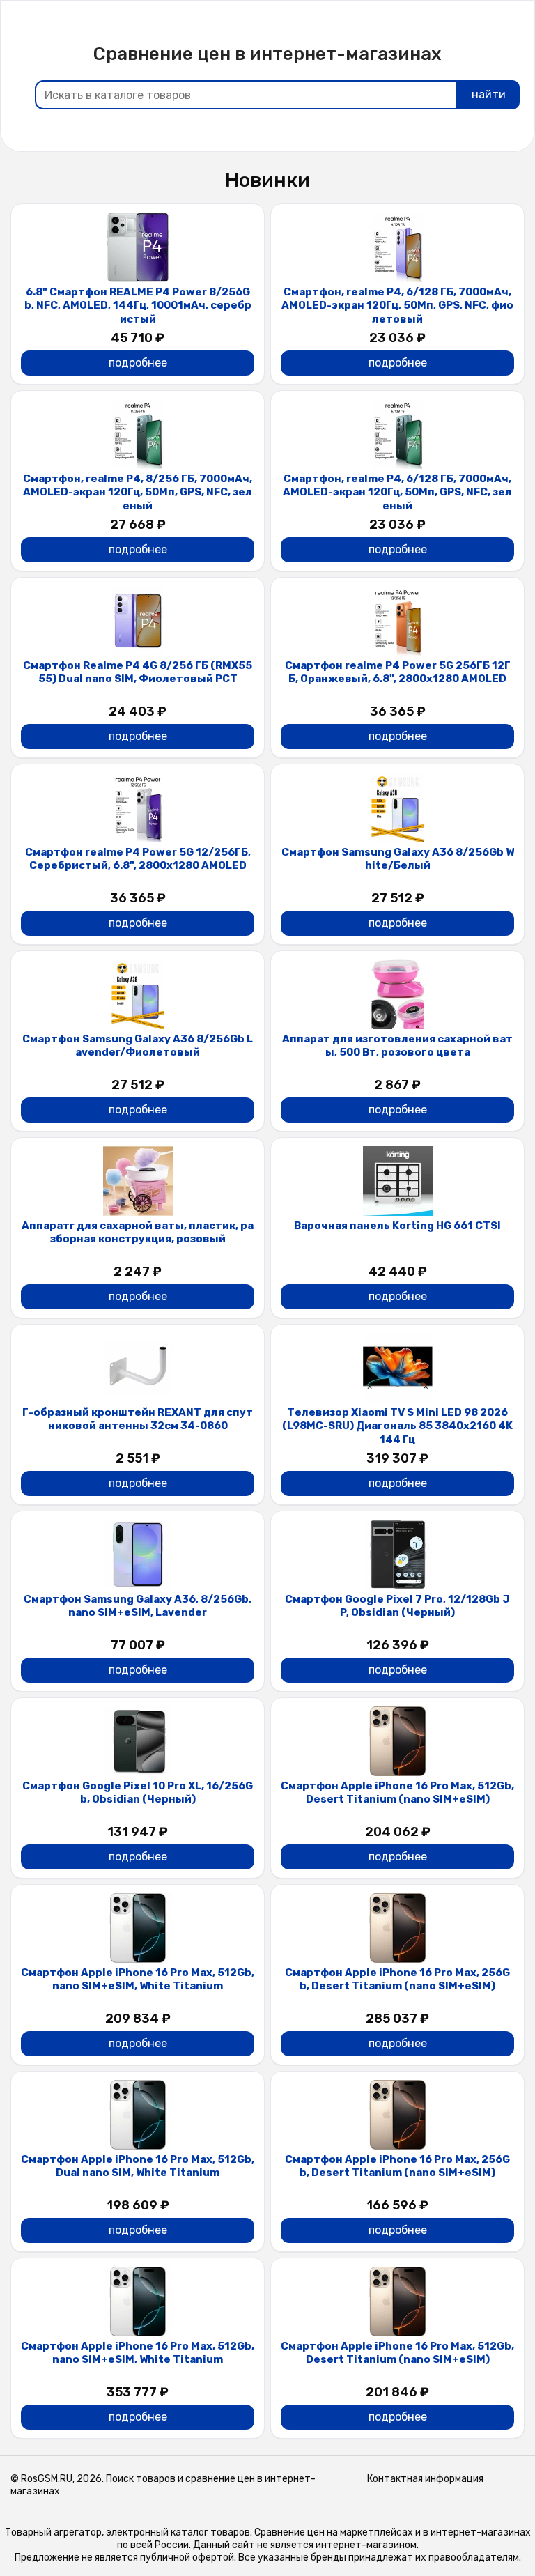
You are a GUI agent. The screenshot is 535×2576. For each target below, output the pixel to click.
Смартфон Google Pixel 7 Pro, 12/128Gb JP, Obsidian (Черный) (397, 1606)
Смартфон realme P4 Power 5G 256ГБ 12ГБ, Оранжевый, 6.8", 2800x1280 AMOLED (398, 672)
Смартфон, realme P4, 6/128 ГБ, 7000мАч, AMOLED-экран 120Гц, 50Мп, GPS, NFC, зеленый (397, 492)
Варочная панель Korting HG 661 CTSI (397, 1226)
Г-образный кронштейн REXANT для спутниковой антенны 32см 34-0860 (138, 1419)
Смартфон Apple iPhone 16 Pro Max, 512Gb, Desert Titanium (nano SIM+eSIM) (397, 1793)
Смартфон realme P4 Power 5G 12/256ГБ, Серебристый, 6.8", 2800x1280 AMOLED (138, 859)
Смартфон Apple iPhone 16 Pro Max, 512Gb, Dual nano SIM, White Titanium (138, 2166)
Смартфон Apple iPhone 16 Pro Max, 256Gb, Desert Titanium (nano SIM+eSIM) (397, 1980)
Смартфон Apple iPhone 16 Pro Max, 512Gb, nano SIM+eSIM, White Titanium (138, 1980)
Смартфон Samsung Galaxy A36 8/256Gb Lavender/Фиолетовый (138, 1046)
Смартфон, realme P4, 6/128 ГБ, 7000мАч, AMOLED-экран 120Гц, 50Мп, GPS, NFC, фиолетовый (397, 306)
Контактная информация (425, 2479)
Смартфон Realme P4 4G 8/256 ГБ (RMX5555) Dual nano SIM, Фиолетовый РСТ (138, 672)
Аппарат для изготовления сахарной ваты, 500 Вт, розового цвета (397, 1046)
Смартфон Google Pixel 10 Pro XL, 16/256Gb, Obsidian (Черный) (138, 1793)
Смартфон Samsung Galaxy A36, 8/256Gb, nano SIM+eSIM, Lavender (138, 1606)
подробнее (138, 363)
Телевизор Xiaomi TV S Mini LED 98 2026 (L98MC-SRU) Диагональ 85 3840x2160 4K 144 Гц (397, 1426)
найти (489, 94)
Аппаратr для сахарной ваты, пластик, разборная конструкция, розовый (138, 1233)
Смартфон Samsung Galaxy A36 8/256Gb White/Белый (398, 859)
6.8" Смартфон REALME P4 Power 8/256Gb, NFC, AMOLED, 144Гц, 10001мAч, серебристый (138, 306)
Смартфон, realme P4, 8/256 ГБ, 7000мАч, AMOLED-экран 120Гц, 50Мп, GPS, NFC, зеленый (138, 492)
